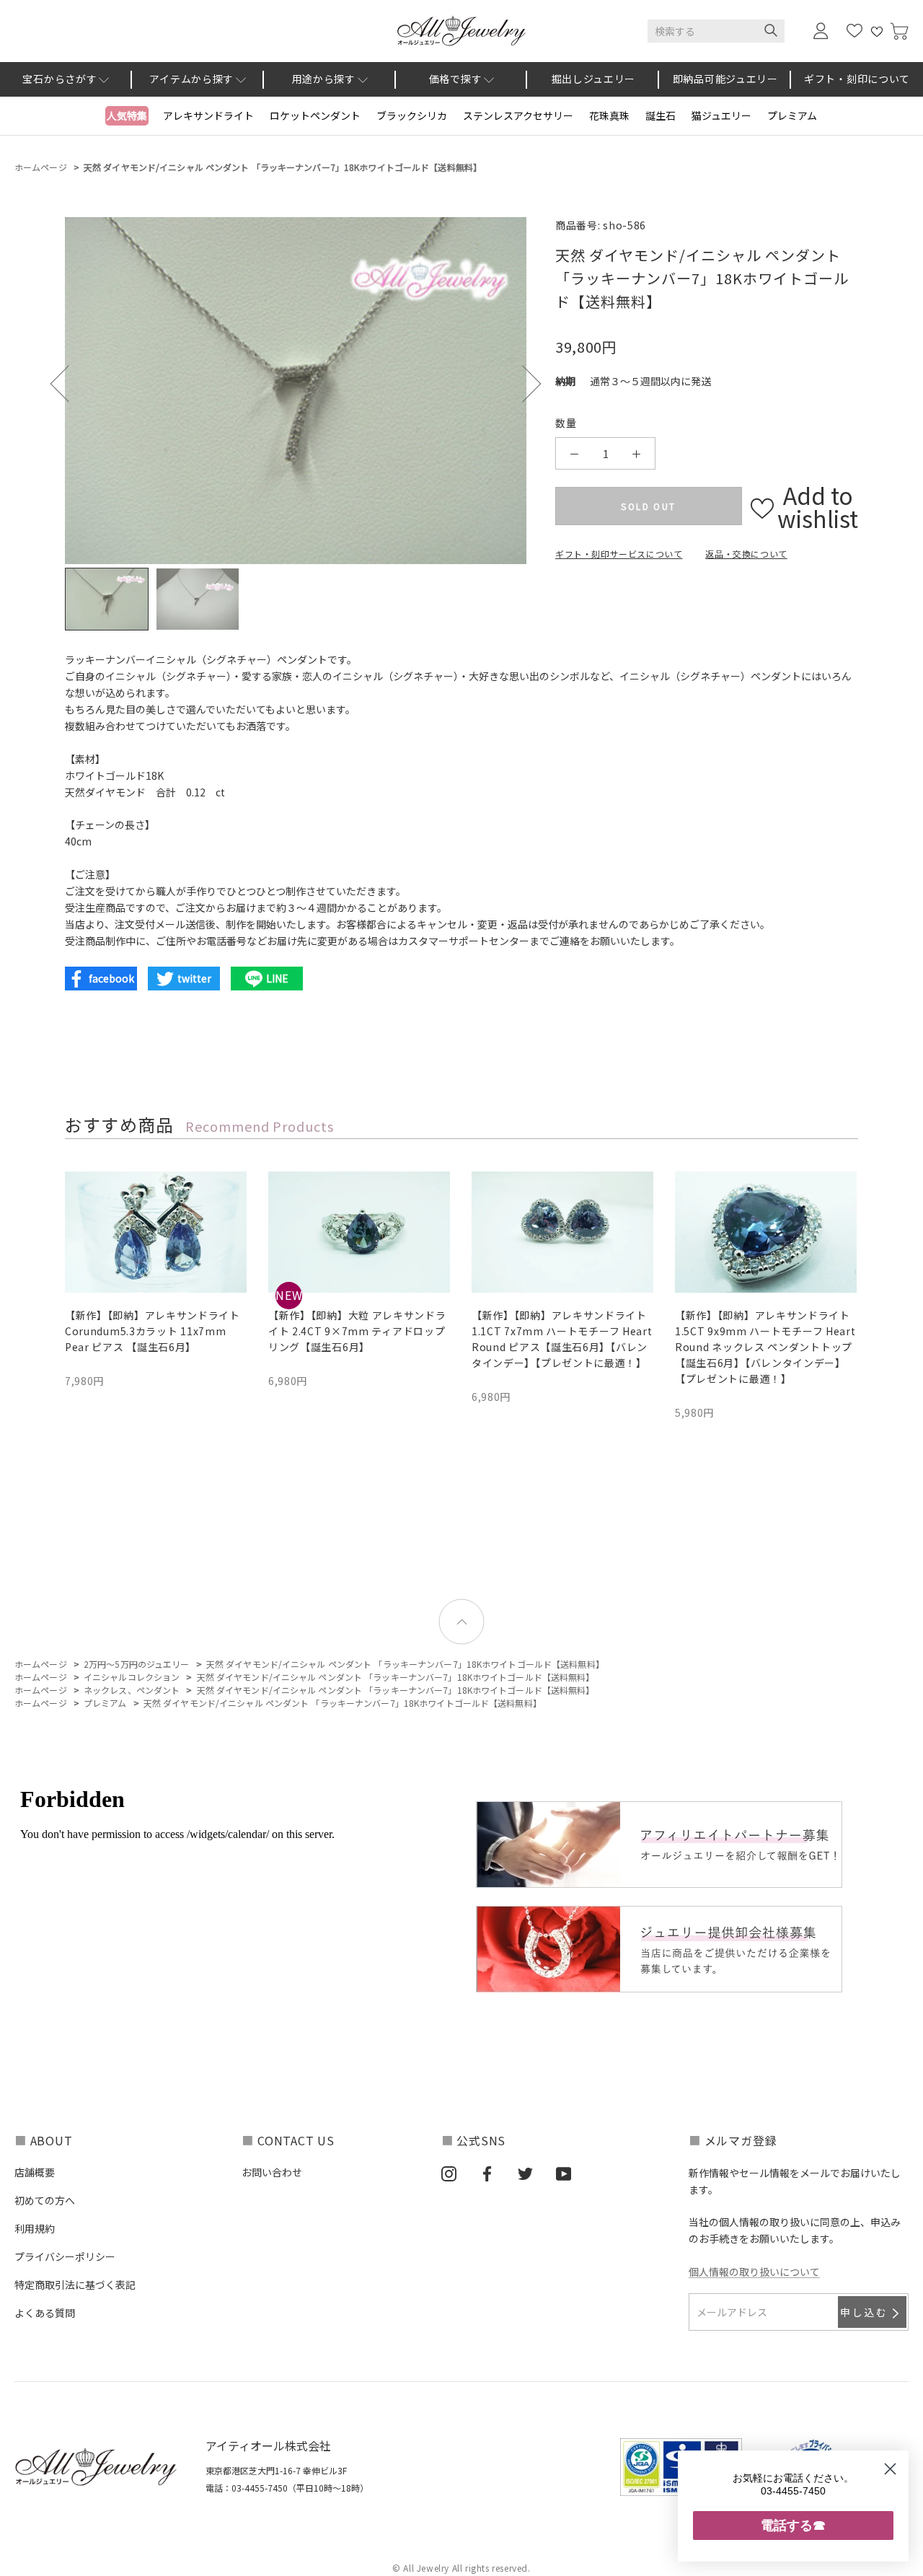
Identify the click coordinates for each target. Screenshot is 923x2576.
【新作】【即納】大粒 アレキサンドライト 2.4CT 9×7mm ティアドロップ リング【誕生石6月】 (357, 1331)
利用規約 (35, 2228)
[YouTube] (564, 2173)
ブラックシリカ (412, 115)
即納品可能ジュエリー (725, 79)
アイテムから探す (191, 79)
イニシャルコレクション (132, 1677)
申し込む (864, 2312)
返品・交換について (746, 554)
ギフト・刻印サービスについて (619, 554)
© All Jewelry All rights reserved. (461, 2568)
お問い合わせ (272, 2172)
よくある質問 (45, 2313)
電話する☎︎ (793, 2525)
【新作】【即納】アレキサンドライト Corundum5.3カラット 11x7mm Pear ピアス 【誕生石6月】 (153, 1331)
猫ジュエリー (721, 115)
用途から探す (324, 79)
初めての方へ (45, 2200)
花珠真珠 (609, 115)
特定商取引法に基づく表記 (75, 2285)
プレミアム (792, 115)
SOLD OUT (648, 506)
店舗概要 (35, 2172)
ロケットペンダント (315, 115)
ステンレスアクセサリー (518, 115)
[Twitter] (525, 2173)
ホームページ (41, 167)
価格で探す (456, 79)
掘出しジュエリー (594, 79)
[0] (899, 31)
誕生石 (661, 115)
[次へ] (522, 384)
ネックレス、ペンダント (132, 1690)
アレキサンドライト (208, 115)
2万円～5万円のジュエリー (137, 1664)
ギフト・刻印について (857, 79)
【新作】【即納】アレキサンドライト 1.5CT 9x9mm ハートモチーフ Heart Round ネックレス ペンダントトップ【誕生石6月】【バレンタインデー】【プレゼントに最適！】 (765, 1347)
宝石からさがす (59, 79)
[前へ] (69, 384)
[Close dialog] (890, 2469)
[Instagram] (449, 2173)
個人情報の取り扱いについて (754, 2272)
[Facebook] (487, 2173)
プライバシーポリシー (65, 2256)
